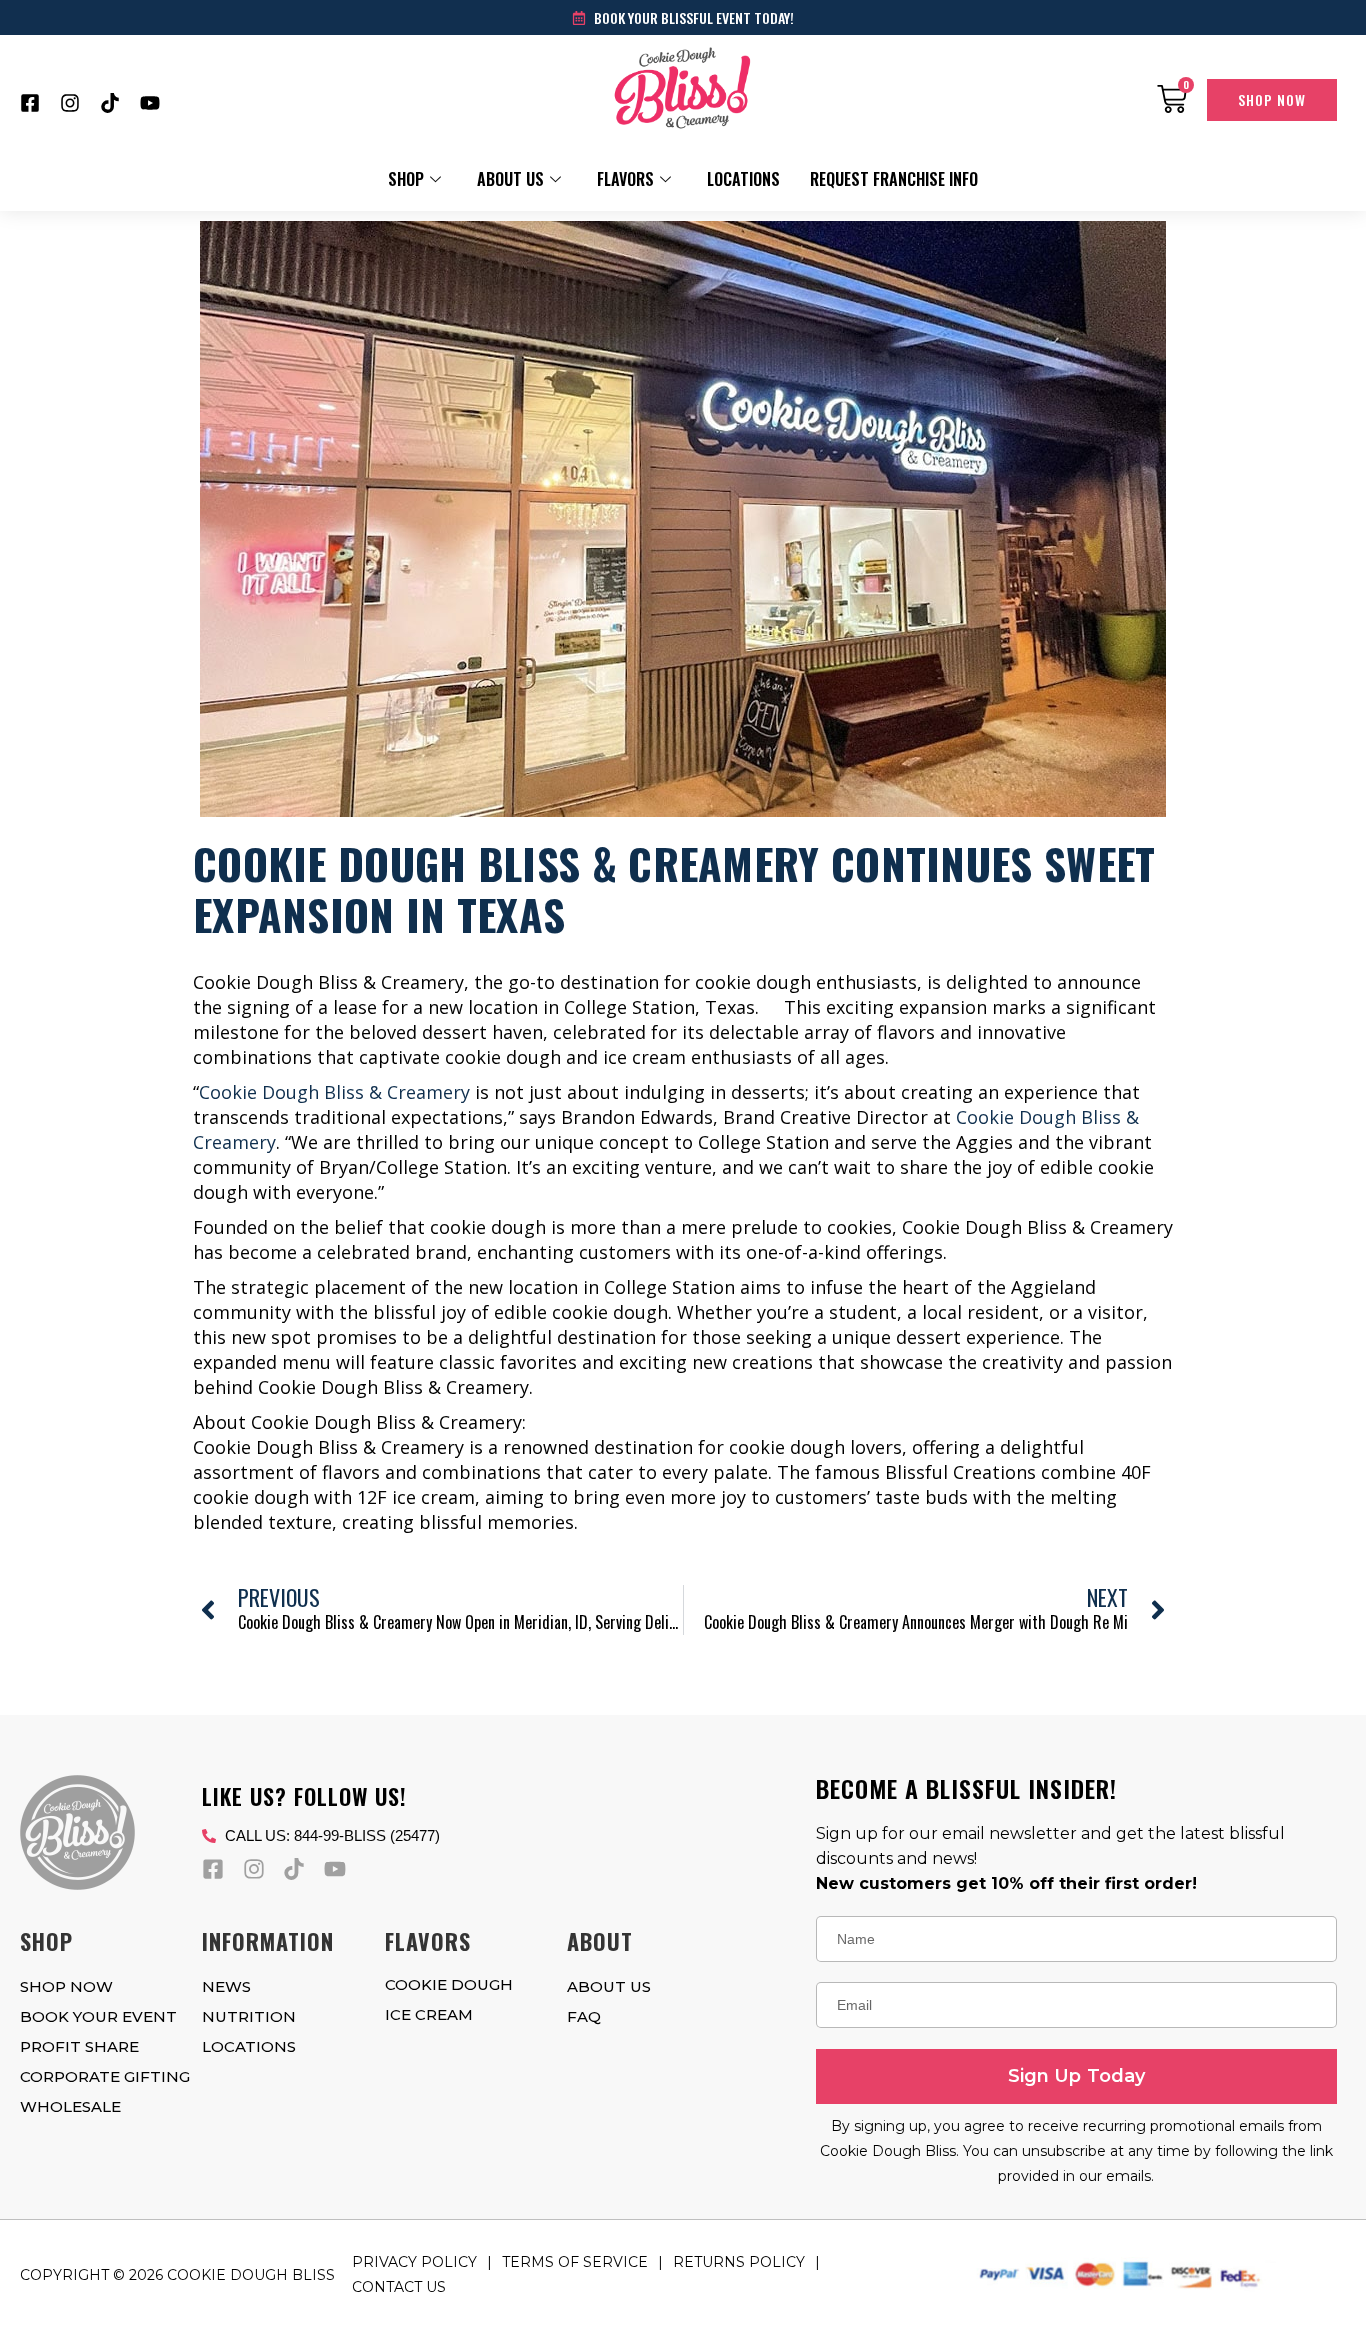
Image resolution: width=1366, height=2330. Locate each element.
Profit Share (79, 2046)
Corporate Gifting (105, 2076)
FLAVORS (625, 179)
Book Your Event (98, 2016)
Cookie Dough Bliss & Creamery (334, 1092)
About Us (510, 179)
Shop (406, 179)
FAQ (584, 2016)
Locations (743, 179)
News (226, 1986)
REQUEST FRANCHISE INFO (894, 179)
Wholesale (70, 2106)
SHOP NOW (66, 1986)
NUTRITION (249, 2016)
